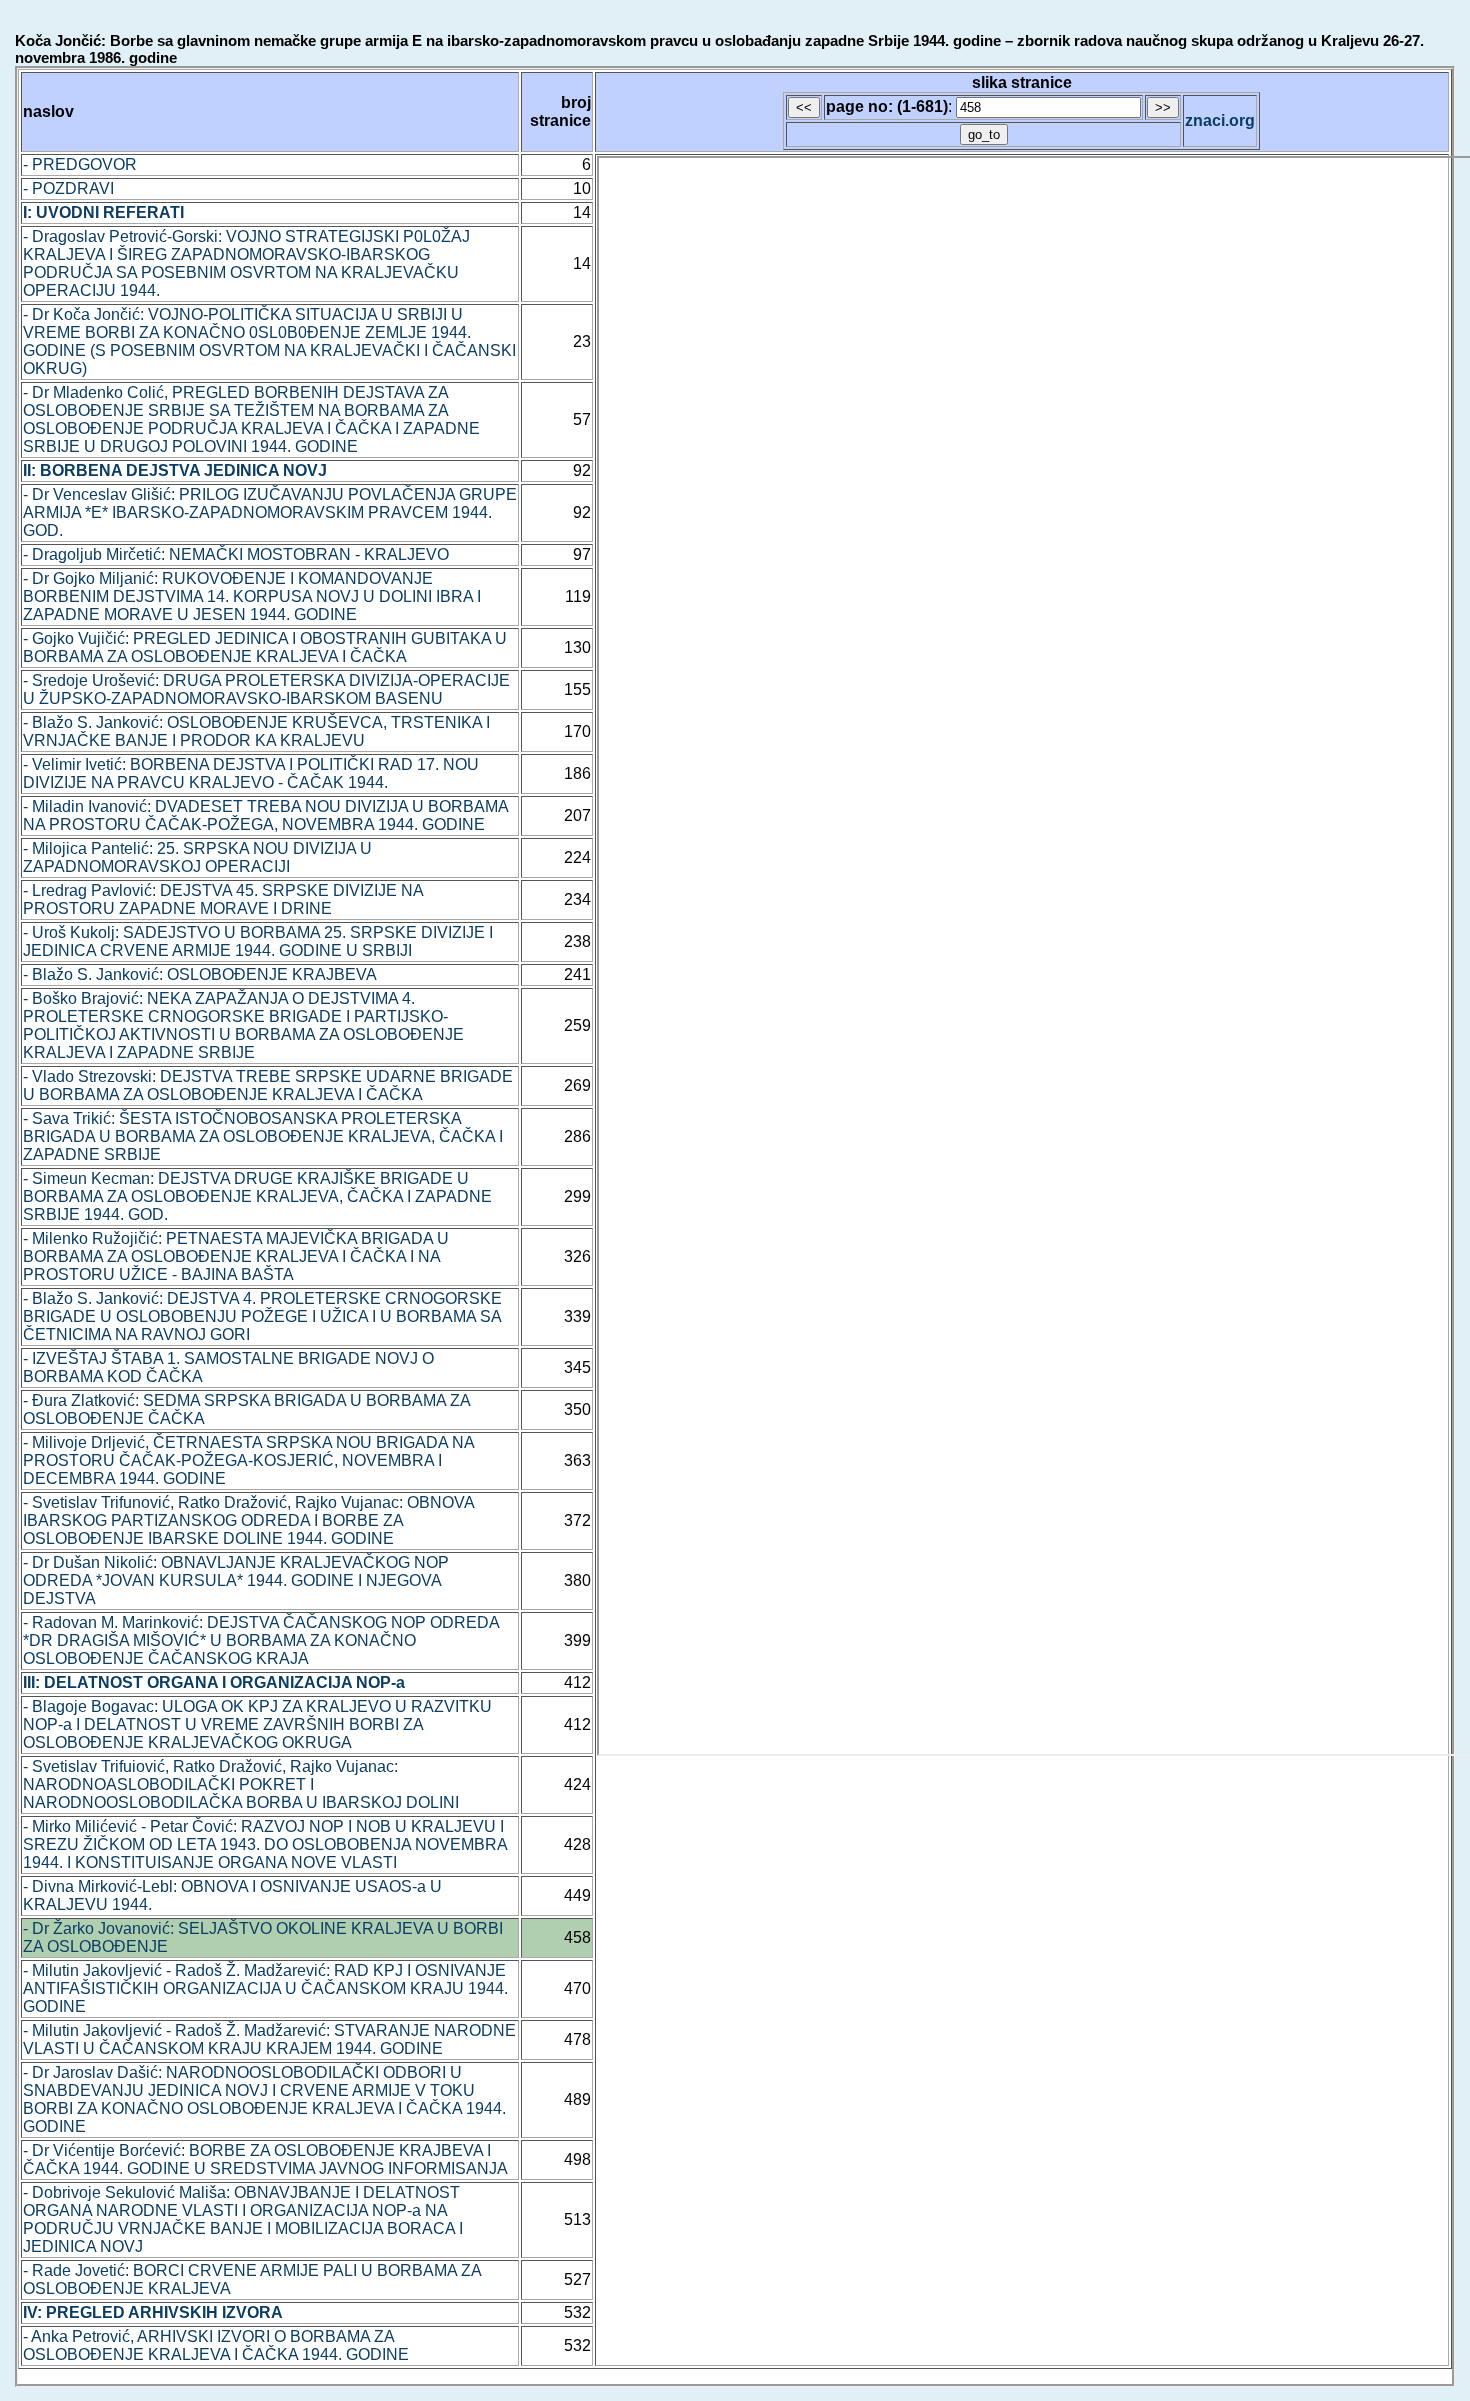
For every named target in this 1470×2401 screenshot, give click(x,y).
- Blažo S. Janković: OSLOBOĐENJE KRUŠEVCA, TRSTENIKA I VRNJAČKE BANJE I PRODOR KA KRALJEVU (256, 731)
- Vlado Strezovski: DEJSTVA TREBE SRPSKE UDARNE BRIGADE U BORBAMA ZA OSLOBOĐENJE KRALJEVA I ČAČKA (268, 1085)
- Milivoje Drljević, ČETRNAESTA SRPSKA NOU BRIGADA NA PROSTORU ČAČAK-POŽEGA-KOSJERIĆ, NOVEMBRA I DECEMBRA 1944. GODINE (248, 1460)
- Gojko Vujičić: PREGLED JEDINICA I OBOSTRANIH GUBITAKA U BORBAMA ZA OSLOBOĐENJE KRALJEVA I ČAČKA (265, 647)
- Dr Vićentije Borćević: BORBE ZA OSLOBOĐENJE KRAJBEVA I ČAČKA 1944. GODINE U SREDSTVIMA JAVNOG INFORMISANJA (265, 2159)
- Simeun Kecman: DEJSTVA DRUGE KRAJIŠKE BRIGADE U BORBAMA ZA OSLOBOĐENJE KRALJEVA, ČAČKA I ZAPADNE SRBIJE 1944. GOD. (257, 1196)
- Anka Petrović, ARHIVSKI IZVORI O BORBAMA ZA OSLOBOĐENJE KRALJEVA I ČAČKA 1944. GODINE (216, 2345)
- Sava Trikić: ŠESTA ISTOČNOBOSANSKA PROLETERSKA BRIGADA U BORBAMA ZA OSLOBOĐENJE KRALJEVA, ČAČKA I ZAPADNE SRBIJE (263, 1136)
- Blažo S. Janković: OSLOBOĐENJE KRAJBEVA (200, 974)
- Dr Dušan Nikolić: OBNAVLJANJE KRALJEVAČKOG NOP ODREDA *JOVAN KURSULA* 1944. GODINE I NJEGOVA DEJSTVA (236, 1580)
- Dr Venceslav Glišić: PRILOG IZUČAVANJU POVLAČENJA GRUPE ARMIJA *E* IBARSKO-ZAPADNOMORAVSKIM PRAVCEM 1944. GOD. (270, 512)
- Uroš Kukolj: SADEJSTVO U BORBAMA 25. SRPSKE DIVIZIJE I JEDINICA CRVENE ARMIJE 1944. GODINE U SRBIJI (258, 941)
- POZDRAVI (68, 188)
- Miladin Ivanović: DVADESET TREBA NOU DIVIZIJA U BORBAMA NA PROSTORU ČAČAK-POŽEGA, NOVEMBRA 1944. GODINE (265, 815)
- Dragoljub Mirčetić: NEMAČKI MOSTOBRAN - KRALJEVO (236, 554)
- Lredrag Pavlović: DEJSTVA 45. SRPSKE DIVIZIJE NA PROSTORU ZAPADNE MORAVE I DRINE (223, 899)
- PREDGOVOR (80, 164)
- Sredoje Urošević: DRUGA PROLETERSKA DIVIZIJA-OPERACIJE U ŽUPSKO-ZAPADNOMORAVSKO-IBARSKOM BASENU (266, 689)
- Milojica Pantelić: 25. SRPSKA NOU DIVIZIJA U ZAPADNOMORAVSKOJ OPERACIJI (197, 857)
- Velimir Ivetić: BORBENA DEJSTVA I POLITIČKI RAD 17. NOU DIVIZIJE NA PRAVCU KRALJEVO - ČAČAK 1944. (251, 773)
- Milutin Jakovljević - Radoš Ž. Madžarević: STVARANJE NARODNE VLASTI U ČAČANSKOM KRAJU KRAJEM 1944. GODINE (269, 2039)
